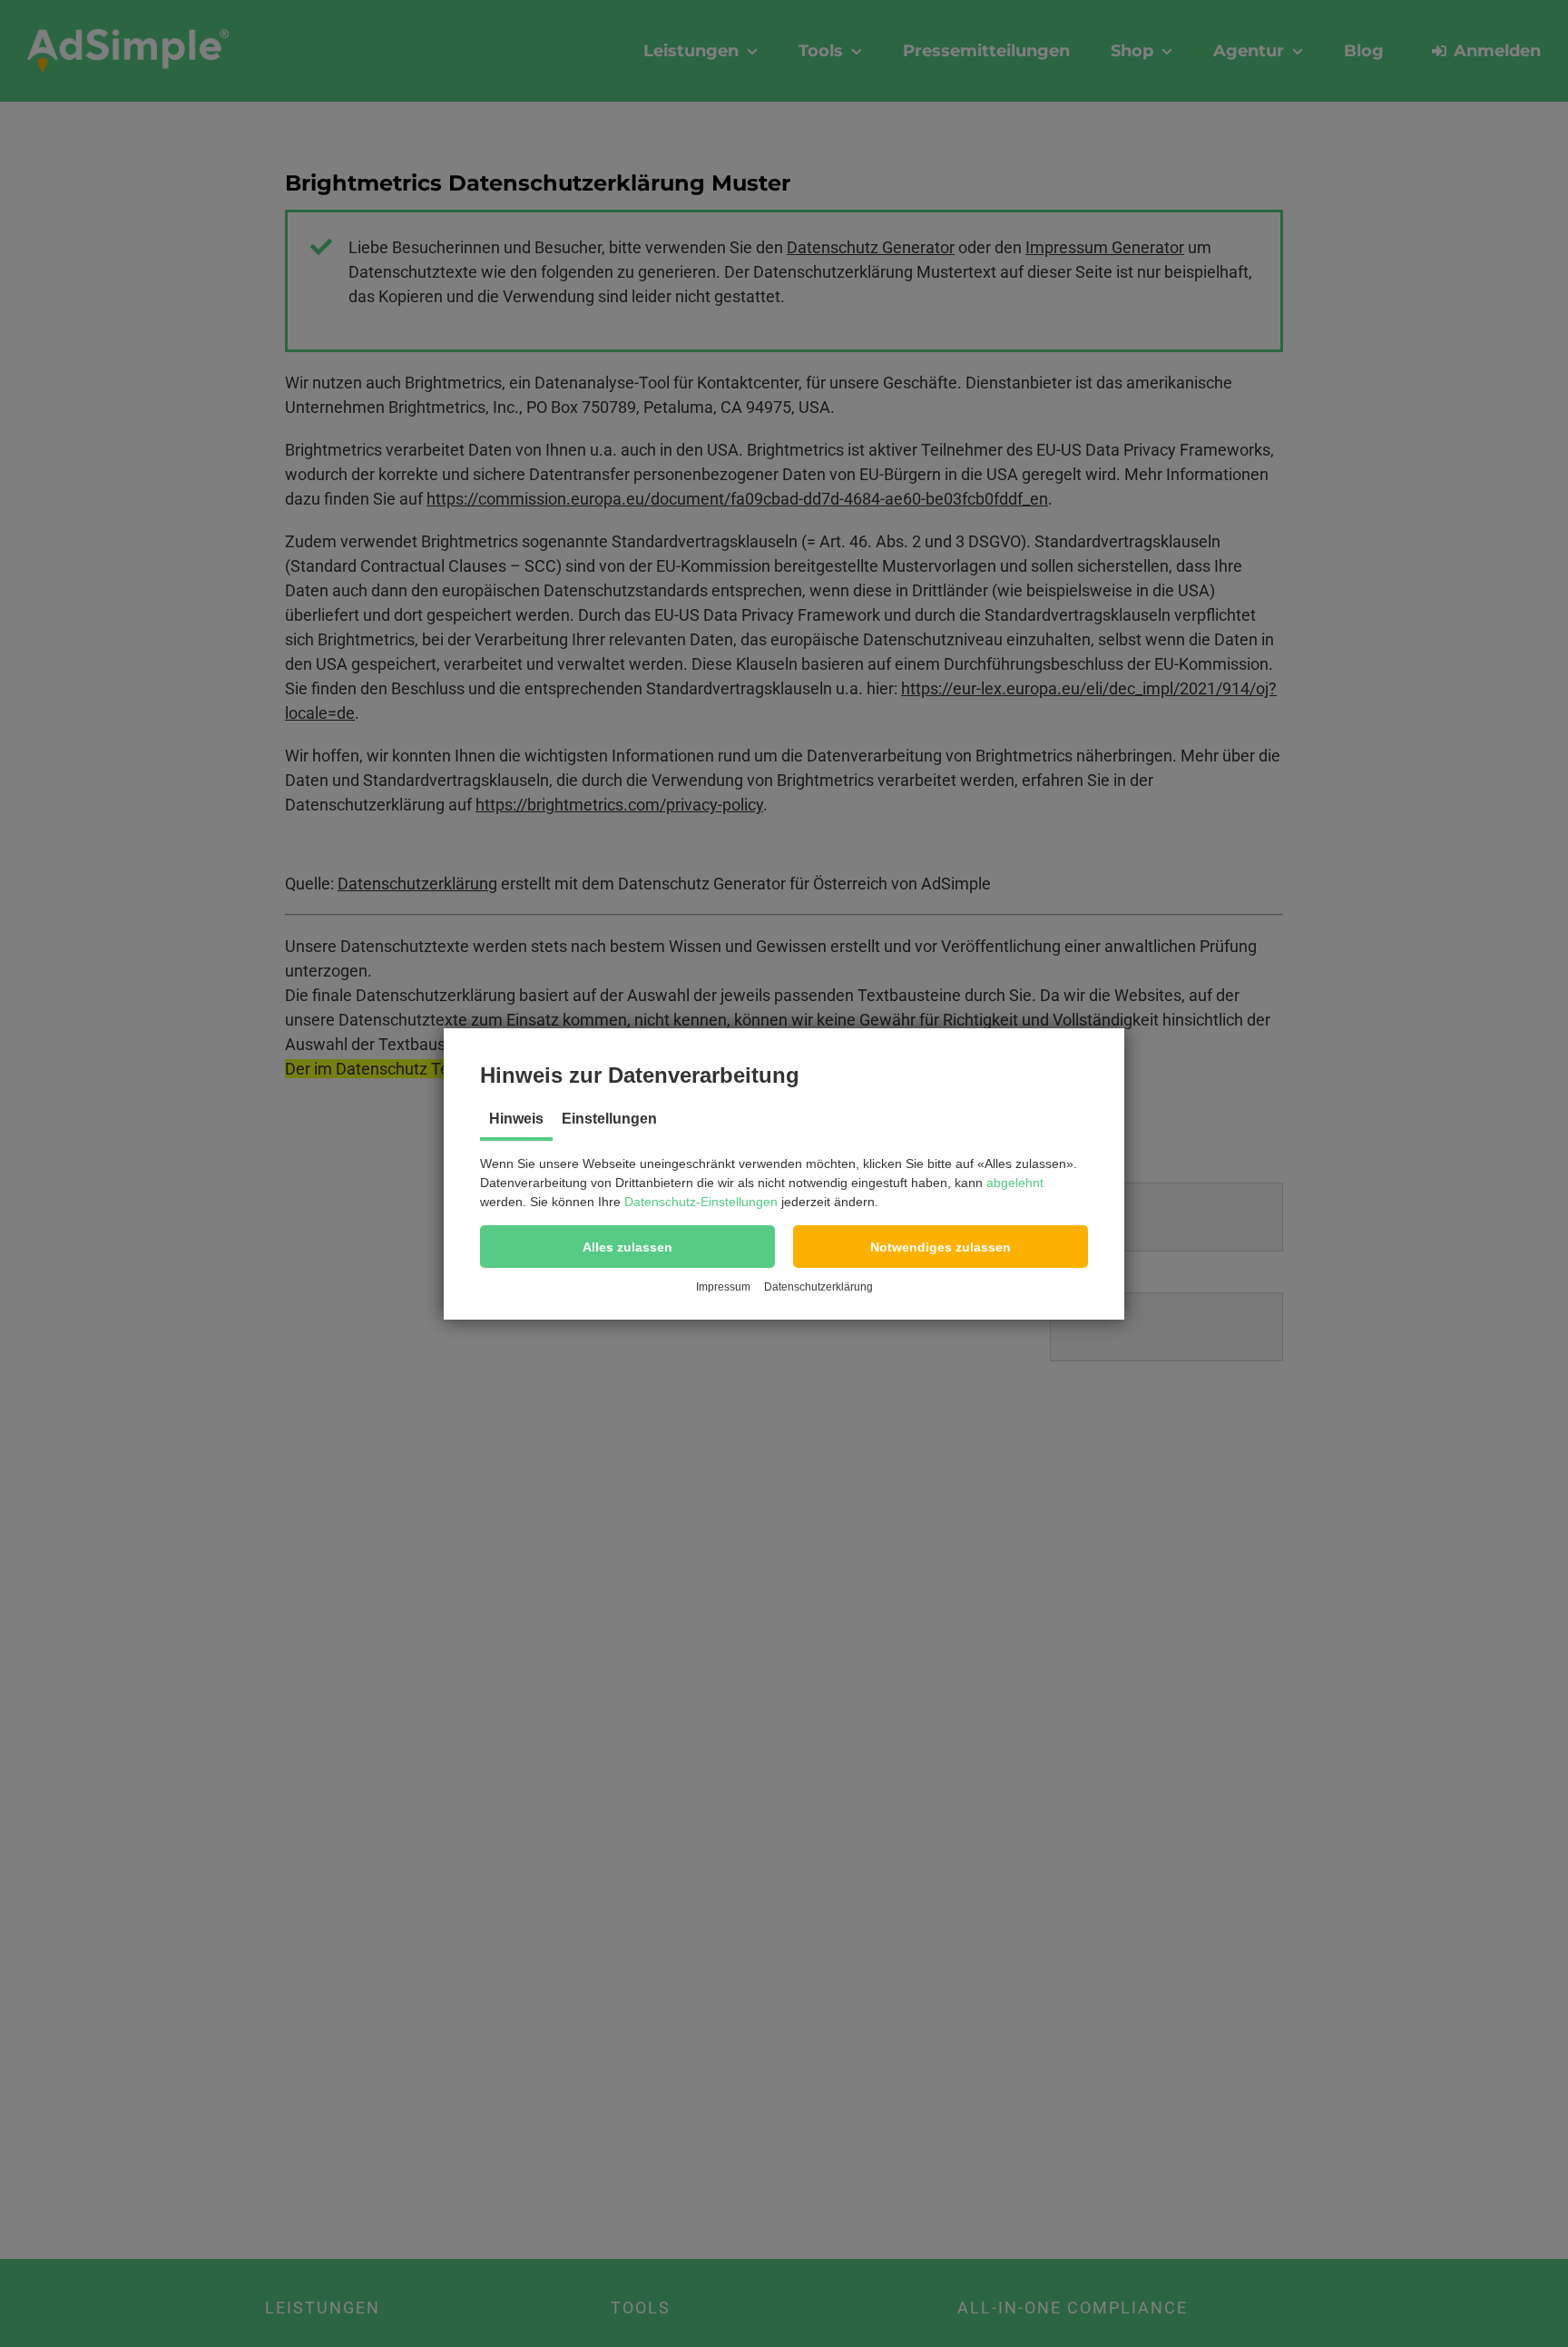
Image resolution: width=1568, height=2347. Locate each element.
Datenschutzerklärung (818, 1287)
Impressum (723, 1287)
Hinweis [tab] (516, 1119)
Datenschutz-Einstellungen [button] (701, 1202)
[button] (627, 1247)
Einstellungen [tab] (609, 1119)
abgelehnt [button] (1015, 1183)
